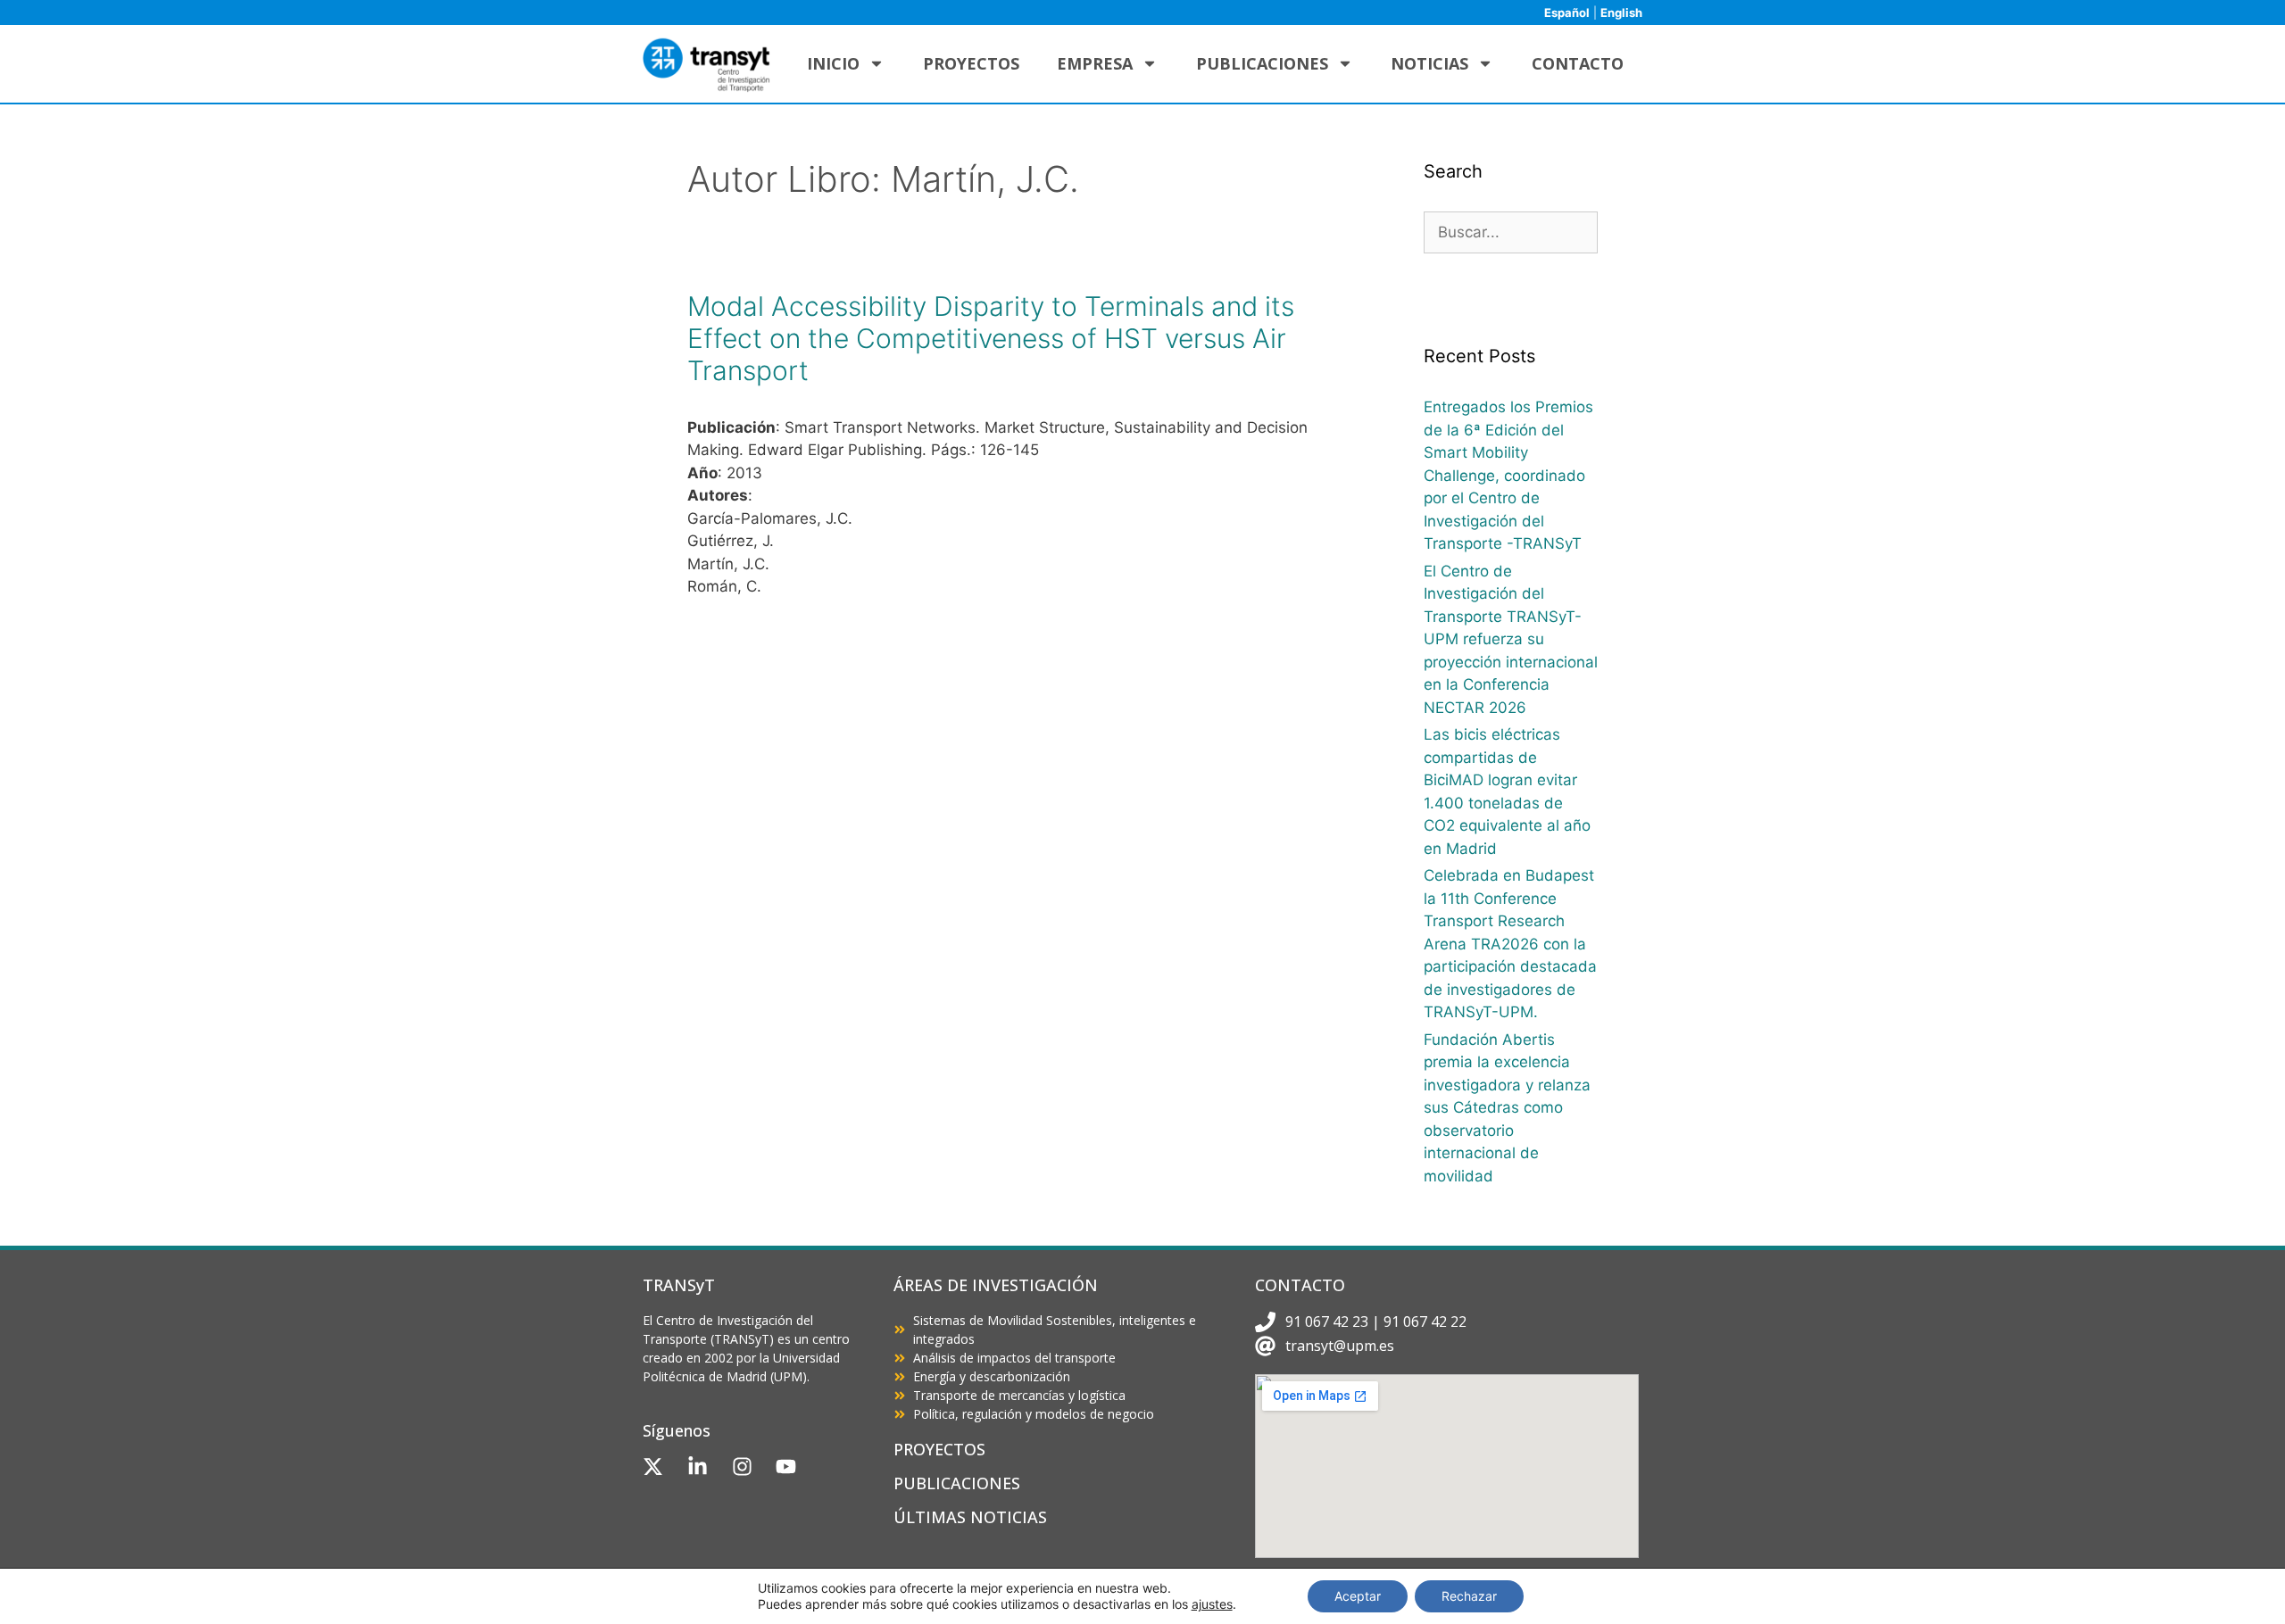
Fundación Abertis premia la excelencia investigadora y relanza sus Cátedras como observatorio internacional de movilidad (1507, 1108)
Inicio (833, 63)
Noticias (1429, 63)
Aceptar (1358, 1596)
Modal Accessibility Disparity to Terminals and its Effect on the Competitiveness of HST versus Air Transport (991, 338)
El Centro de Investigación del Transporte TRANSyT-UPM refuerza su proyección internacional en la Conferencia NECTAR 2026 (1511, 639)
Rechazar (1469, 1596)
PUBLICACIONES (957, 1483)
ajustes (1212, 1604)
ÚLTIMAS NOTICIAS (970, 1517)
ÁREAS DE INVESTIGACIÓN (996, 1285)
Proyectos (971, 63)
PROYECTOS (939, 1449)
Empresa (1095, 63)
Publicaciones (1262, 63)
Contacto (1578, 63)
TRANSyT (679, 1285)
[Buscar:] (1511, 232)
